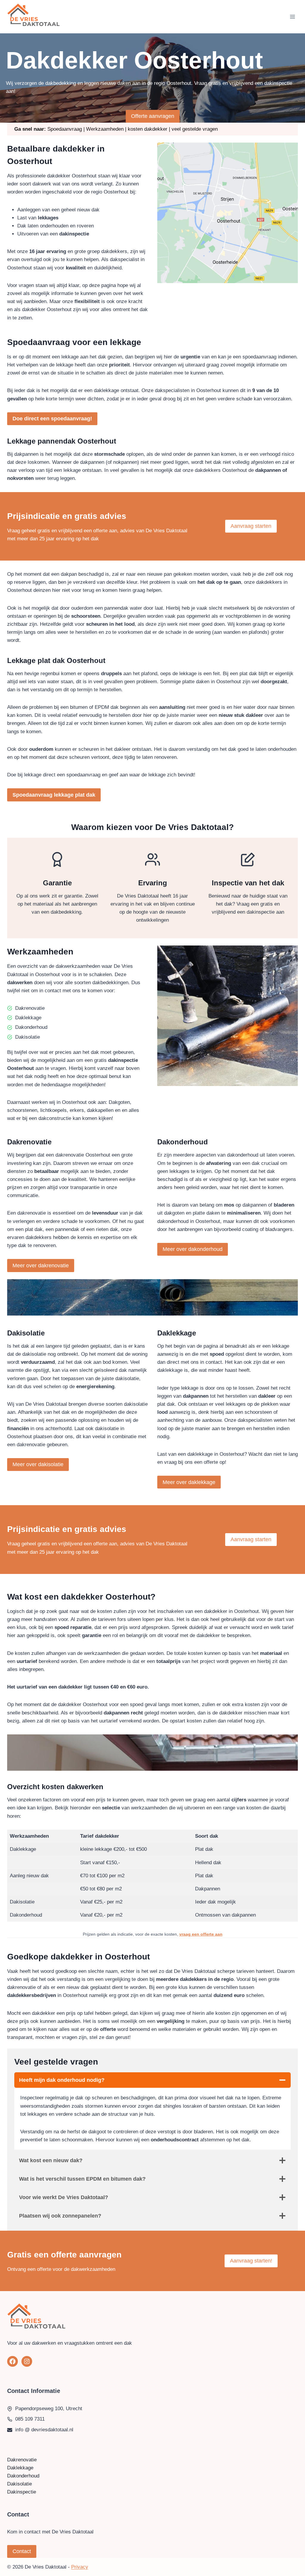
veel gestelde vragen (195, 129)
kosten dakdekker (148, 129)
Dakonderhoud (23, 2476)
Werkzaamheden (105, 129)
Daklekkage (20, 2468)
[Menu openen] (292, 17)
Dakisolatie (20, 2484)
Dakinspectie (22, 2492)
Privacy (80, 2567)
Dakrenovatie (22, 2460)
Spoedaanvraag (65, 129)
